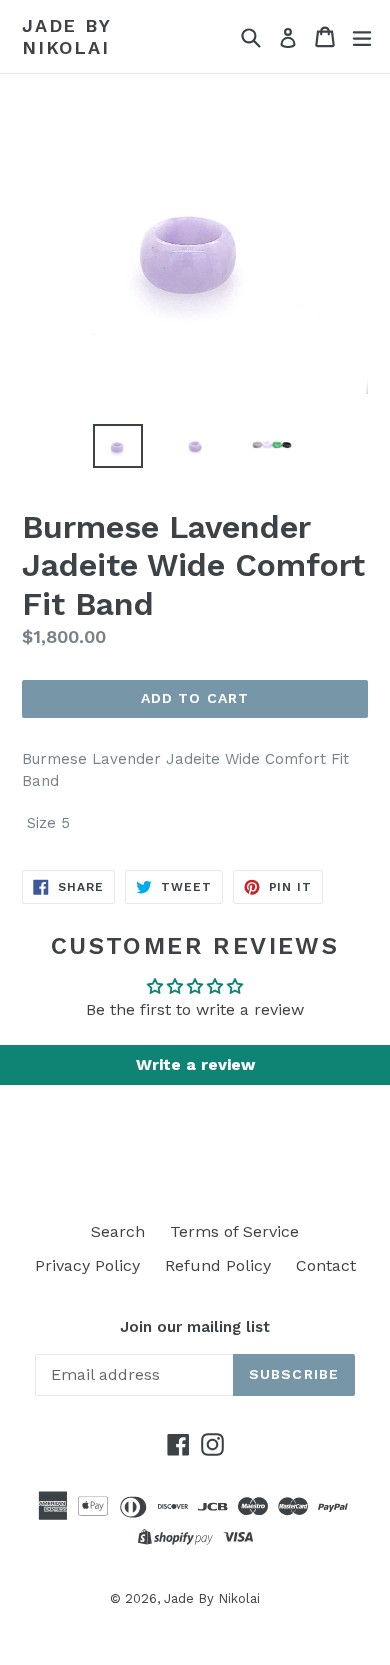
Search (118, 1231)
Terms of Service (234, 1231)
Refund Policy (218, 1265)
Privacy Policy (87, 1265)
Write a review (195, 1064)
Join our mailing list (195, 1327)
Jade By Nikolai (66, 36)
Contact (326, 1265)
